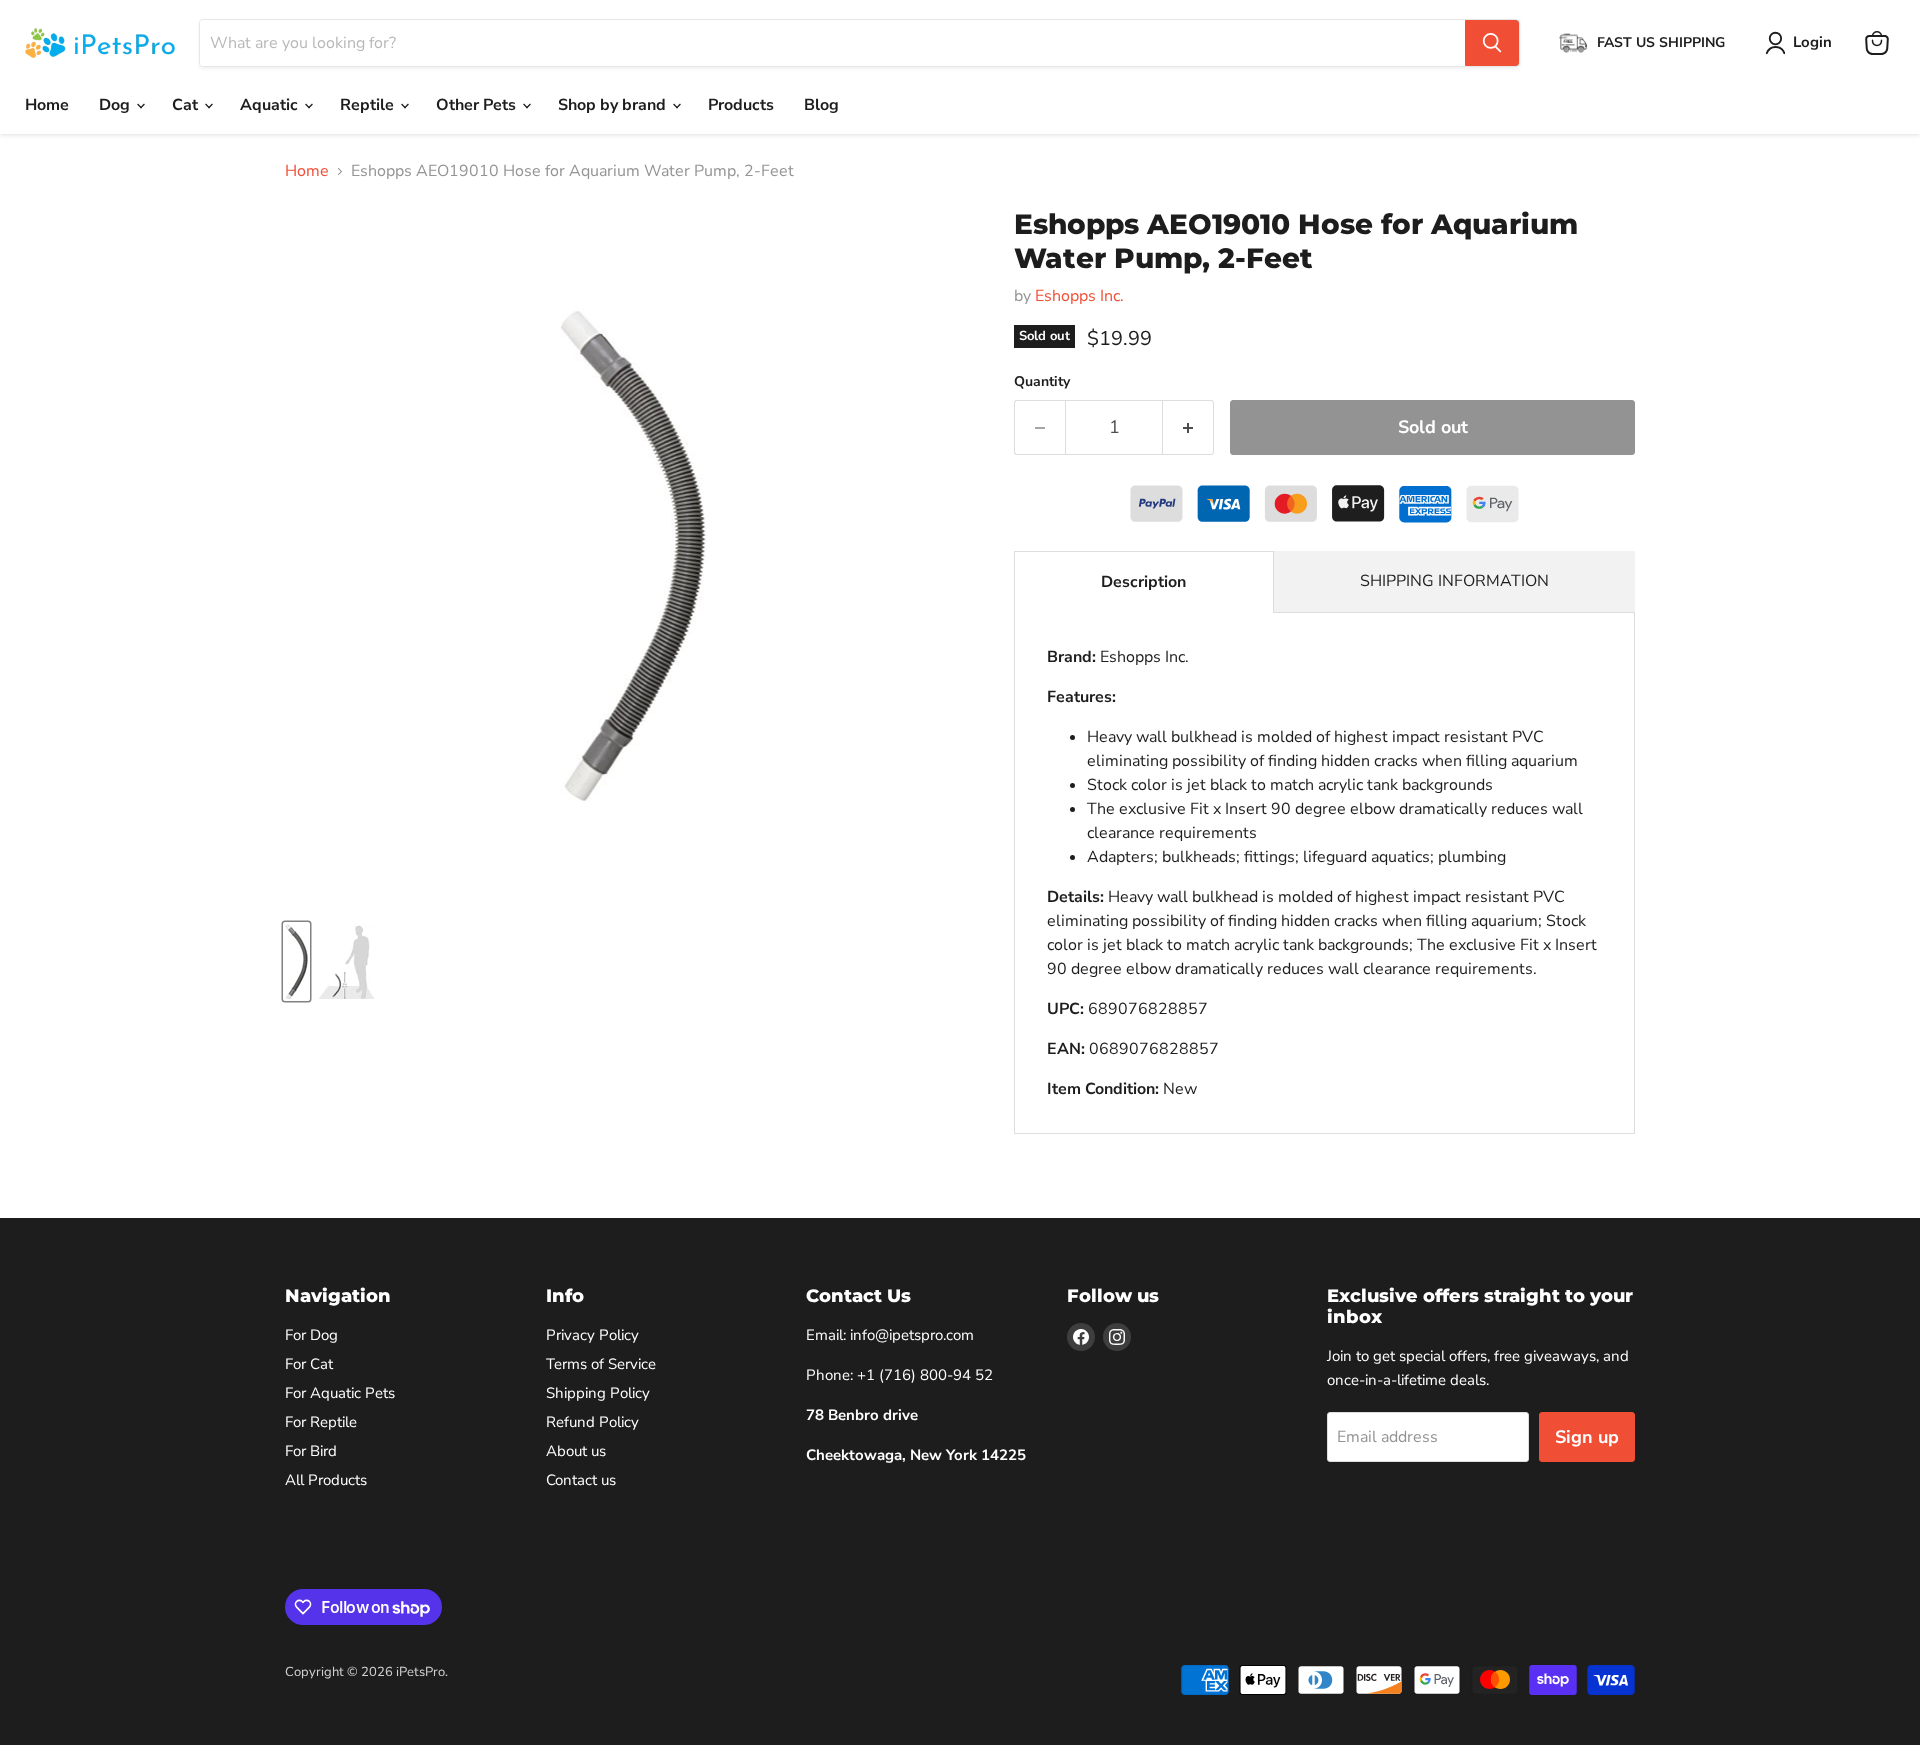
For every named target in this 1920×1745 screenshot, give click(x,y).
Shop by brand (614, 105)
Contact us (581, 1480)
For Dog (311, 1335)
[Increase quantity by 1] (1188, 427)
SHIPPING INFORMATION (1454, 581)
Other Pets (478, 105)
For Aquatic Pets (340, 1393)
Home (47, 105)
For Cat (309, 1364)
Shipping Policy (598, 1393)
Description (1143, 582)
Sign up (1587, 1437)
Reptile (369, 105)
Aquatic (271, 105)
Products (741, 105)
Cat (187, 105)
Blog (821, 105)
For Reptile (321, 1422)
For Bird (311, 1451)
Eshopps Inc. (1079, 296)
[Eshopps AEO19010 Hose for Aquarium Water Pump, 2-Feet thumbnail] (296, 961)
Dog (116, 105)
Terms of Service (601, 1364)
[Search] (1492, 43)
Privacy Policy (592, 1335)
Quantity (1042, 382)
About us (576, 1451)
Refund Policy (592, 1422)
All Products (326, 1480)
